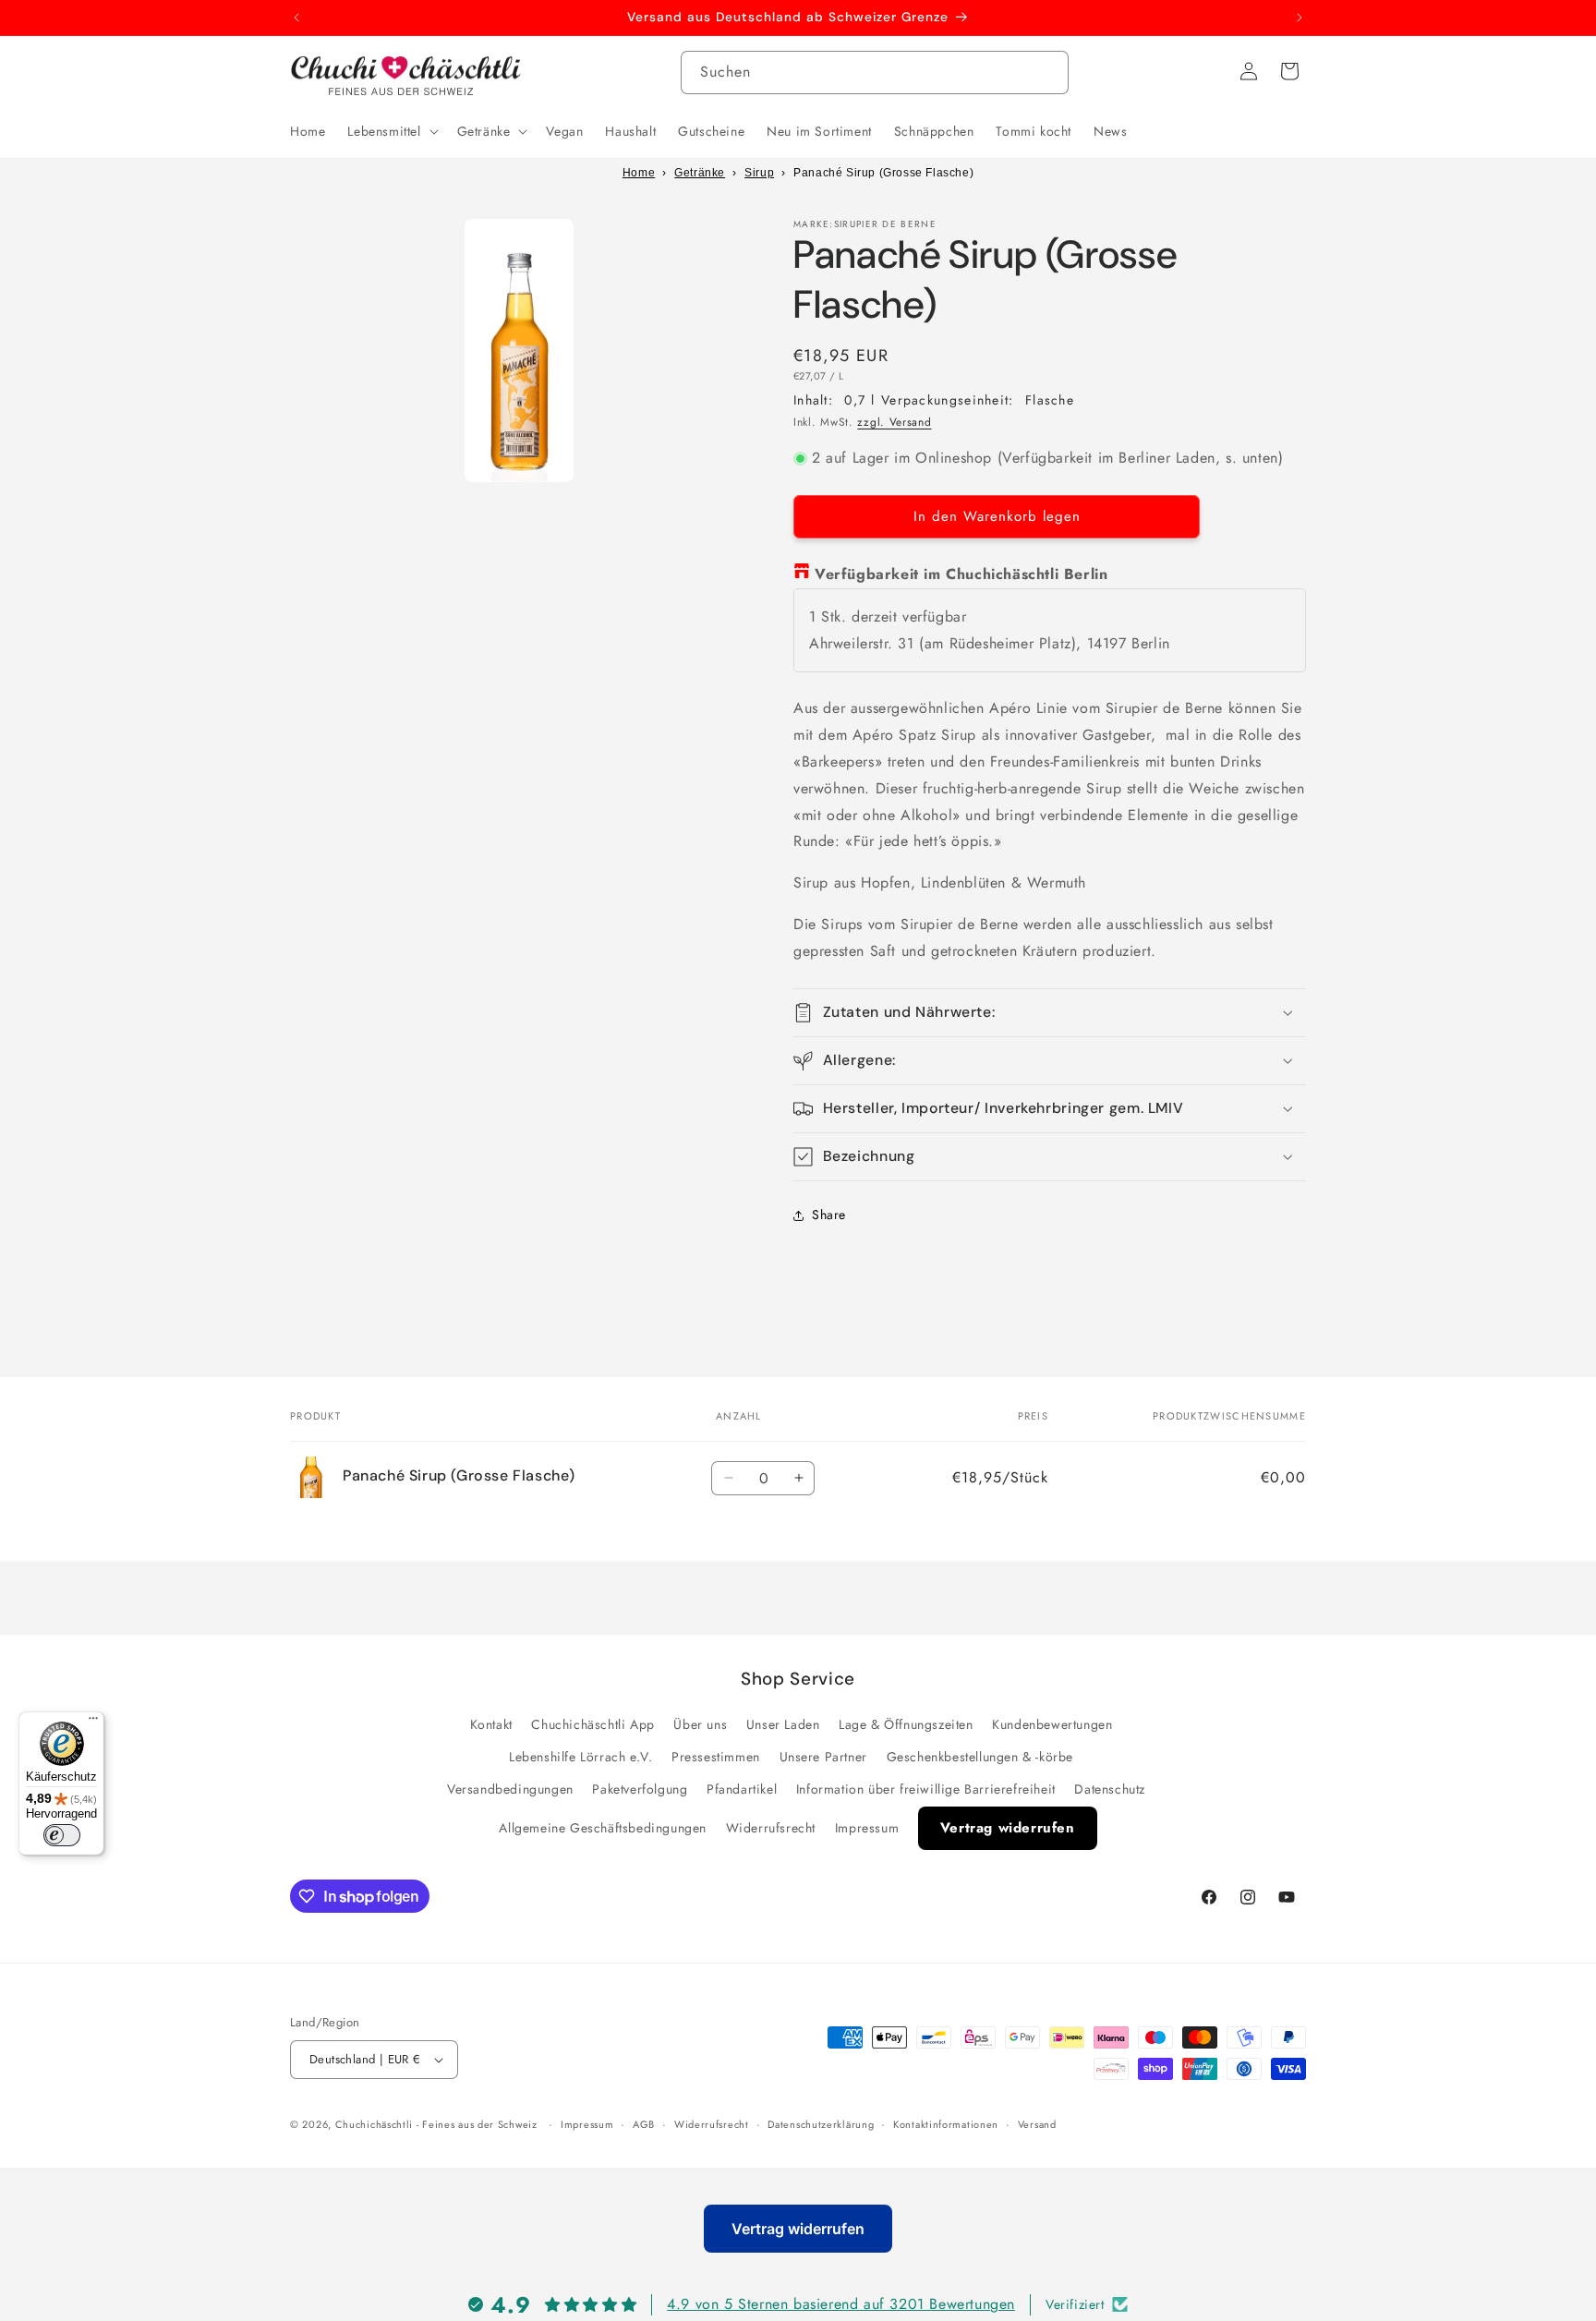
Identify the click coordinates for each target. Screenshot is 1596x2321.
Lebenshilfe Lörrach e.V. (580, 1757)
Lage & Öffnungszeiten (906, 1724)
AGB (644, 2124)
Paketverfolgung (640, 1789)
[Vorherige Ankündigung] (296, 18)
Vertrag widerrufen (1008, 1828)
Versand (1037, 2124)
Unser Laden (783, 1724)
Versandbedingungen (510, 1789)
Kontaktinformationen (946, 2124)
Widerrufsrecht (771, 1828)
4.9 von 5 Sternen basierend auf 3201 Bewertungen (841, 2303)
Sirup (759, 173)
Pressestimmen (716, 1757)
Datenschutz (1110, 1789)
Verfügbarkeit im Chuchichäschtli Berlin (961, 574)
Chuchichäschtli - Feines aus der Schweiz (436, 2124)
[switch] (62, 1835)
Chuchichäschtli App (592, 1724)
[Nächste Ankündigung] (1300, 18)
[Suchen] (1047, 72)
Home (639, 173)
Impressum (867, 1828)
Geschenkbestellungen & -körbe (980, 1757)
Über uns (700, 1724)
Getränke (700, 173)
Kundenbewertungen (1052, 1724)
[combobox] (875, 73)
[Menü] (93, 1723)
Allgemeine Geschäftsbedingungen (603, 1828)
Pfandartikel (742, 1789)
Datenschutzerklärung (821, 2124)
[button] (391, 131)
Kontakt (491, 1724)
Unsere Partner (823, 1757)
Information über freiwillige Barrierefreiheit (926, 1789)
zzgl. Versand (894, 422)
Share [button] (829, 1215)
